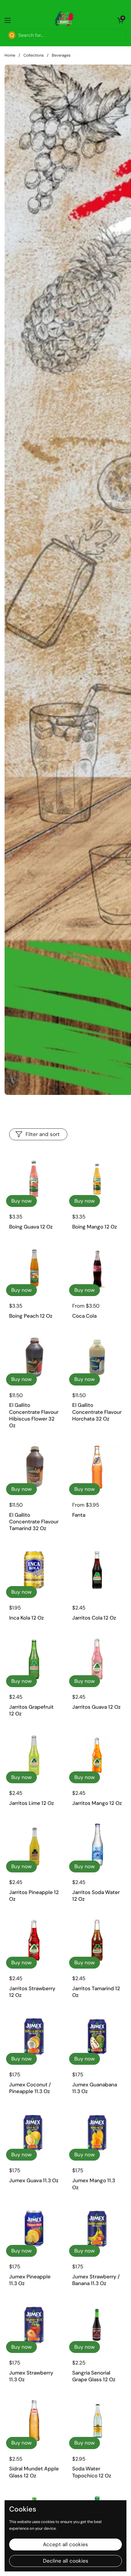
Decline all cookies (66, 2561)
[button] (120, 20)
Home (10, 55)
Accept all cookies (65, 2544)
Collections (34, 55)
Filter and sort (43, 1134)
